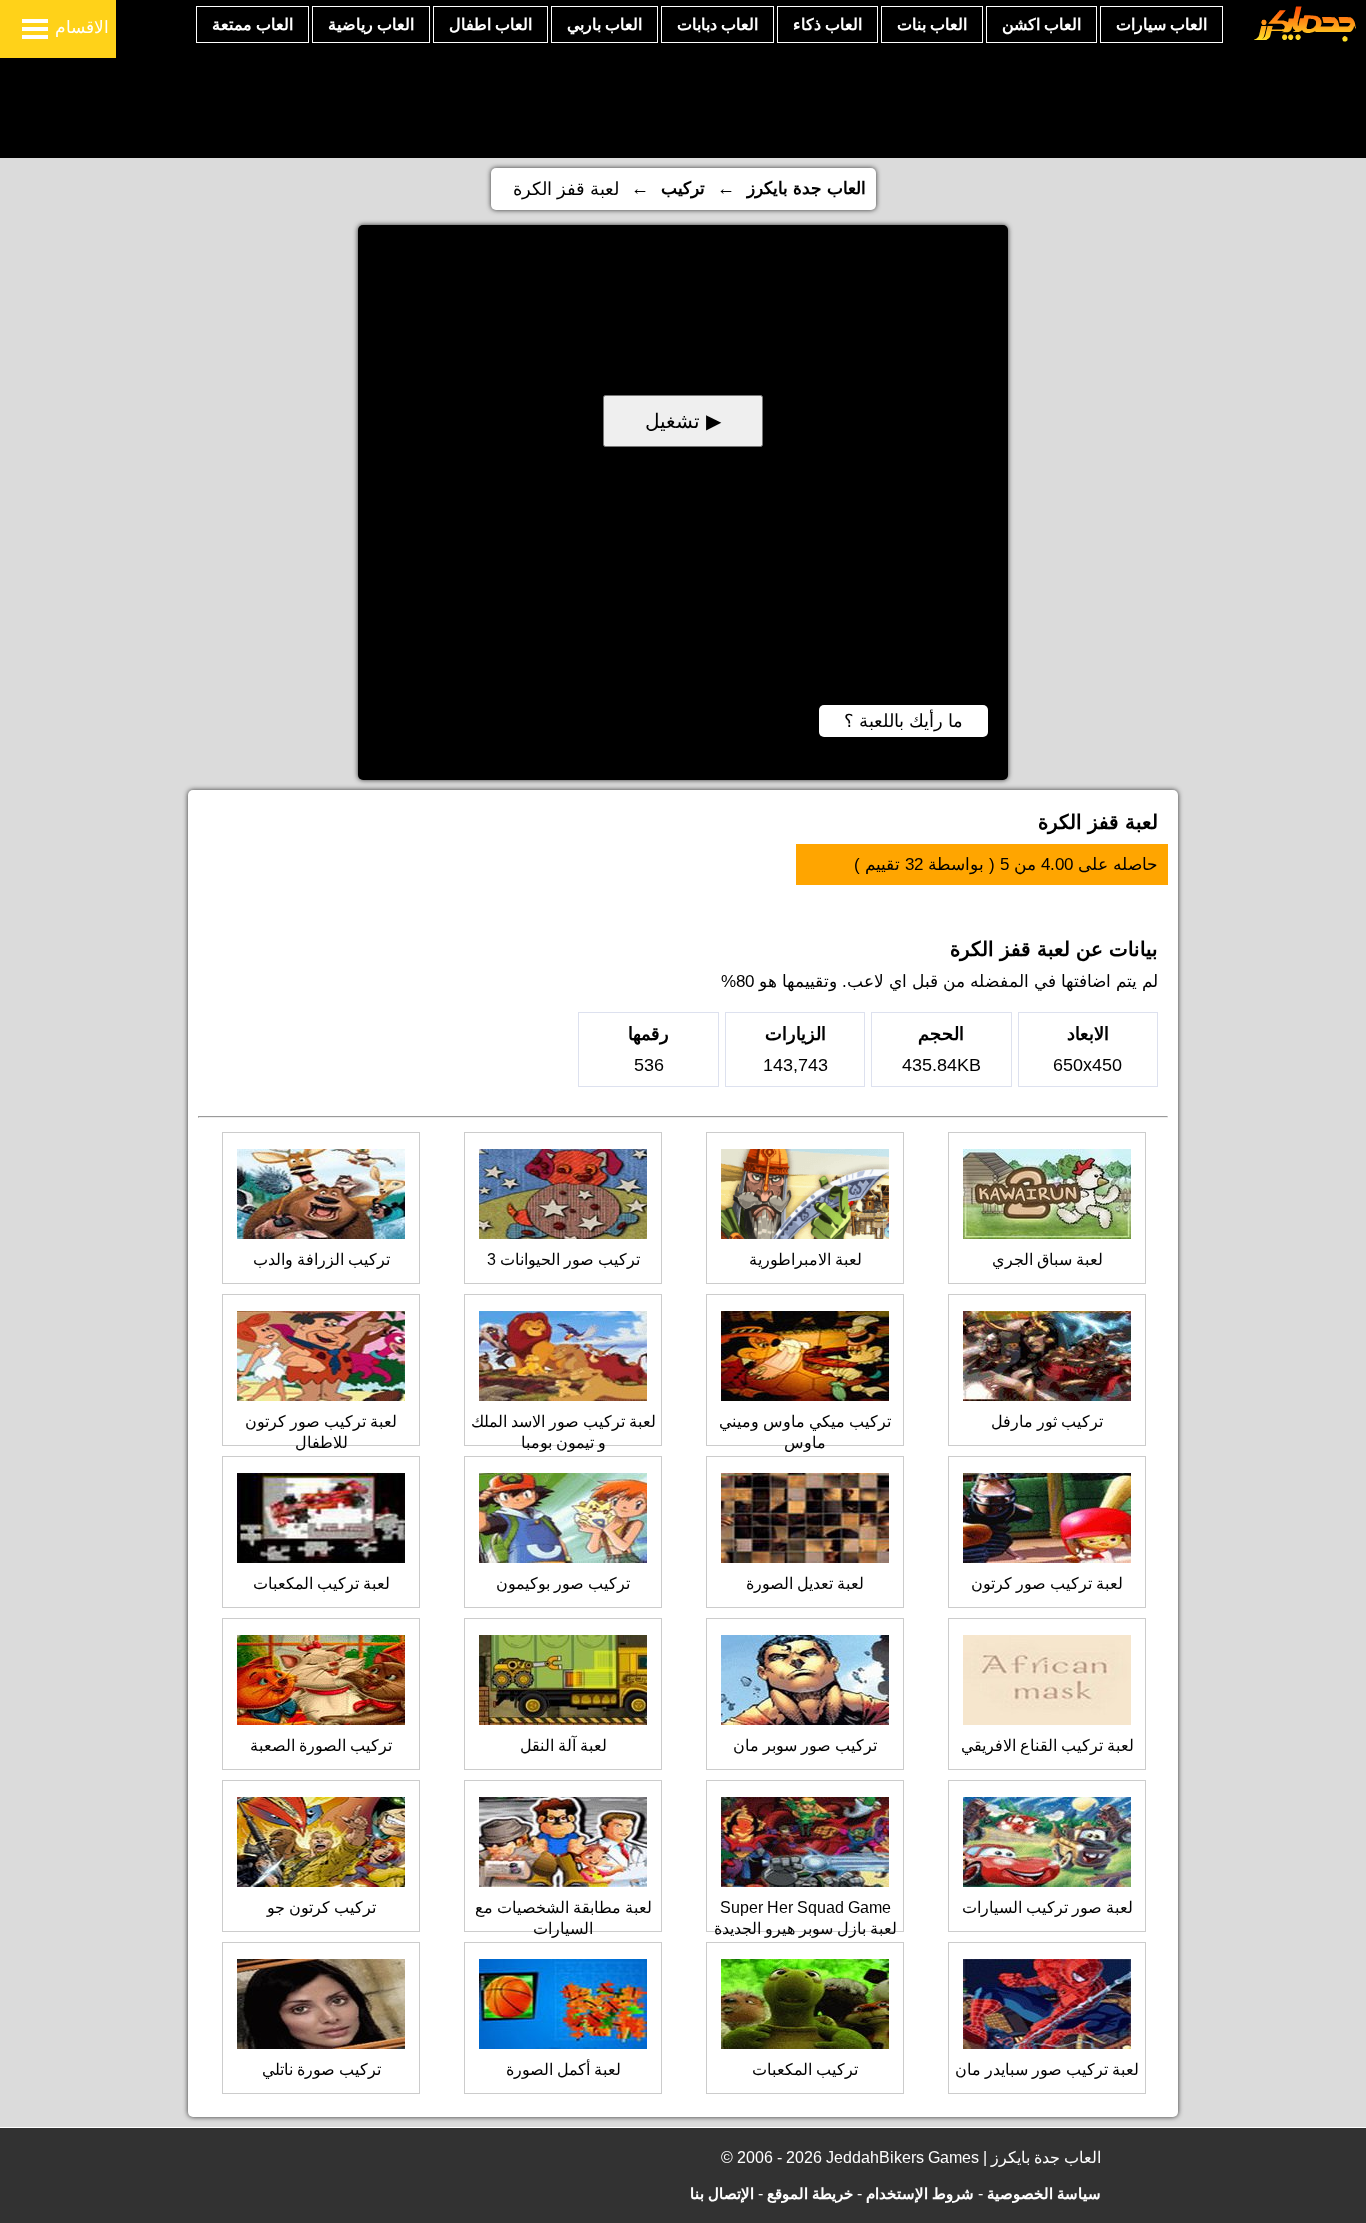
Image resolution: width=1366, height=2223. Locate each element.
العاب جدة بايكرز (806, 188)
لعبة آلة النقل (563, 1745)
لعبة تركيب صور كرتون (1047, 1583)
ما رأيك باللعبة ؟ (903, 721)
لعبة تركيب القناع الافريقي (1047, 1745)
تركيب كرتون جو (321, 1907)
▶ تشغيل (683, 421)
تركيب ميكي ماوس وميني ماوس (805, 1432)
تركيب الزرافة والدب (321, 1259)
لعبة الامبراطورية (805, 1259)
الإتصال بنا (722, 2193)
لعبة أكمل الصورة (563, 2069)
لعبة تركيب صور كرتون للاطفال (321, 1432)
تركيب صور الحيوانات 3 (563, 1259)
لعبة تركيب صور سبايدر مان (1047, 2069)
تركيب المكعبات (805, 2069)
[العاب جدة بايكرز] (1305, 38)
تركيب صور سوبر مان (805, 1745)
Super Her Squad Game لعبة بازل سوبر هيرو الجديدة (805, 1918)
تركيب (683, 188)
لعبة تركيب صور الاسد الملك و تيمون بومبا (563, 1432)
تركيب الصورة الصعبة (321, 1745)
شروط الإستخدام (920, 2193)
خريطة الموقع (810, 2193)
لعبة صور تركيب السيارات (1047, 1907)
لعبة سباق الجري (1047, 1259)
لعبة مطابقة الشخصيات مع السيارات (563, 1918)
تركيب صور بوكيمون (563, 1583)
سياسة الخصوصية (1044, 2193)
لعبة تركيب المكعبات (321, 1583)
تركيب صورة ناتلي (321, 2069)
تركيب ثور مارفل (1047, 1421)
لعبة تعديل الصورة (805, 1583)
